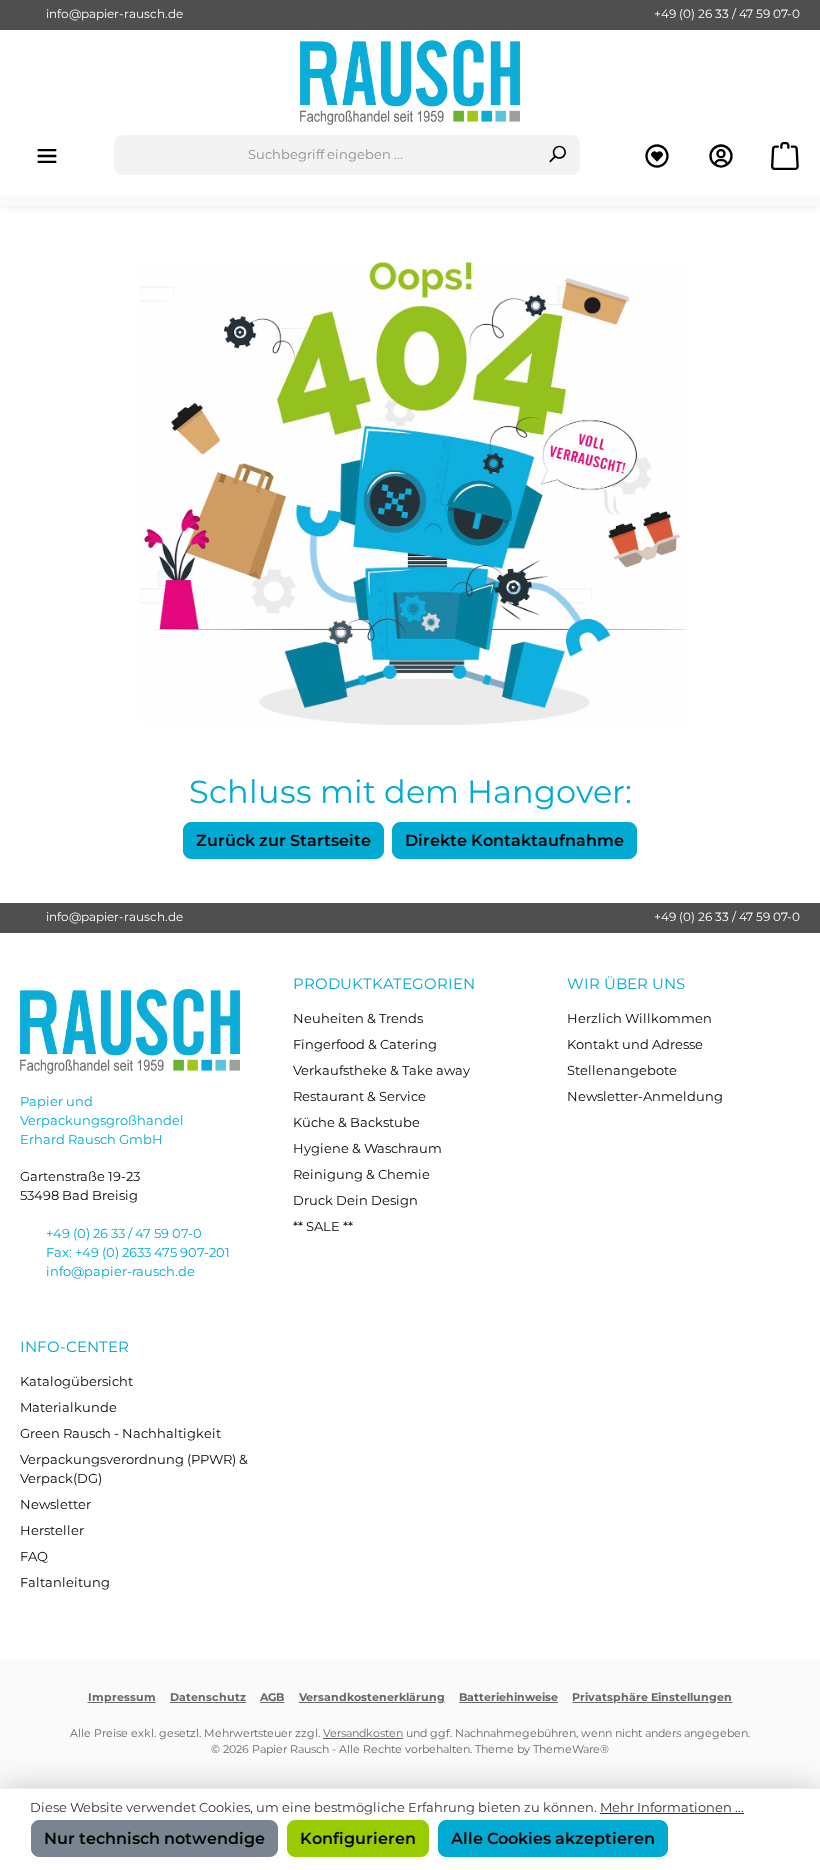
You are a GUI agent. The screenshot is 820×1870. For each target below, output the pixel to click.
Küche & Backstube (356, 1122)
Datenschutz (208, 1697)
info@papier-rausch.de (114, 14)
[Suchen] (557, 155)
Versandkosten (363, 1733)
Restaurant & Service (359, 1096)
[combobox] (325, 155)
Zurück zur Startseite (283, 840)
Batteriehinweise (508, 1697)
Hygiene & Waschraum (367, 1148)
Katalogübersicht (76, 1381)
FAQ (34, 1556)
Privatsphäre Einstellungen (652, 1697)
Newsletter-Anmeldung (645, 1096)
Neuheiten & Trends (358, 1018)
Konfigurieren (358, 1838)
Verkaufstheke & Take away (381, 1070)
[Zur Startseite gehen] (410, 82)
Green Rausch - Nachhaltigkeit (120, 1433)
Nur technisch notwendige (154, 1838)
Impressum (122, 1697)
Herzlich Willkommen (639, 1018)
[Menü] (47, 155)
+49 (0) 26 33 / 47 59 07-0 (727, 14)
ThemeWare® (571, 1749)
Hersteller (52, 1530)
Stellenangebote (622, 1070)
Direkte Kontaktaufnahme (514, 840)
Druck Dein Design (355, 1200)
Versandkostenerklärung (372, 1697)
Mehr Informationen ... (672, 1807)
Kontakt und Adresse (635, 1044)
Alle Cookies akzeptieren (553, 1838)
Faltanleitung (65, 1582)
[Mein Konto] (721, 155)
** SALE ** (323, 1226)
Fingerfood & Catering (365, 1044)
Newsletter (55, 1504)
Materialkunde (68, 1407)
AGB (272, 1697)
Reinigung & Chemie (361, 1174)
